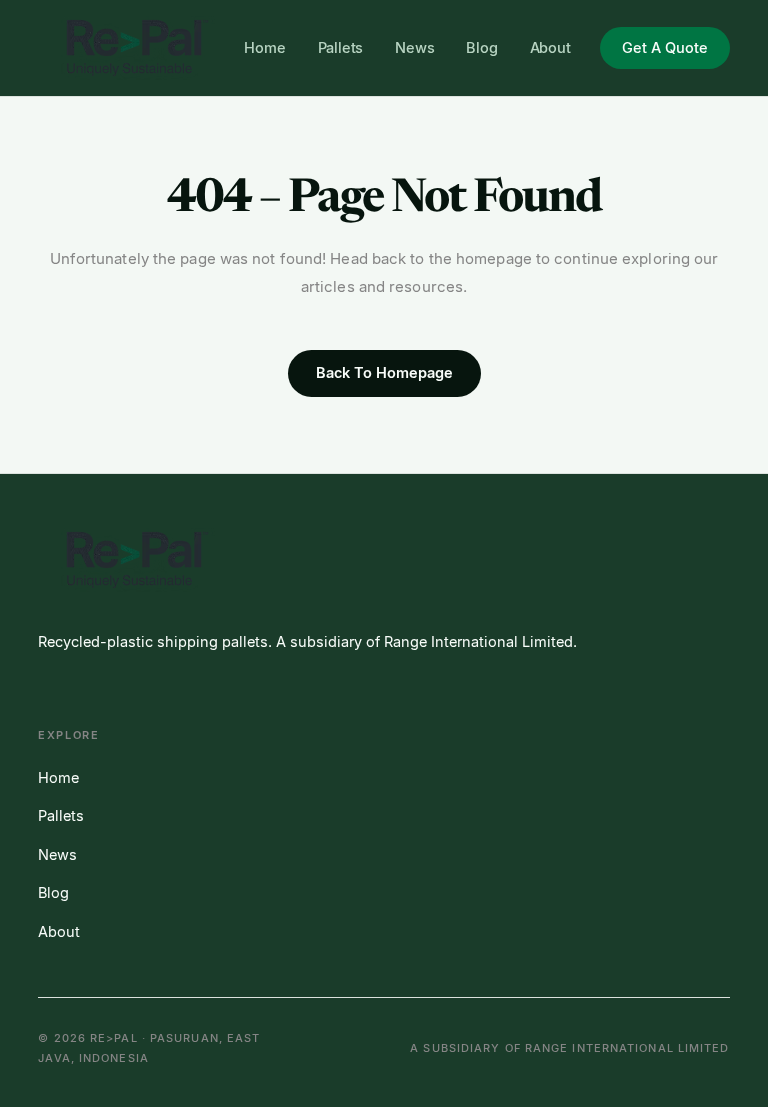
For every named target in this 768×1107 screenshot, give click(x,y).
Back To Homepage (384, 372)
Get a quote (665, 47)
